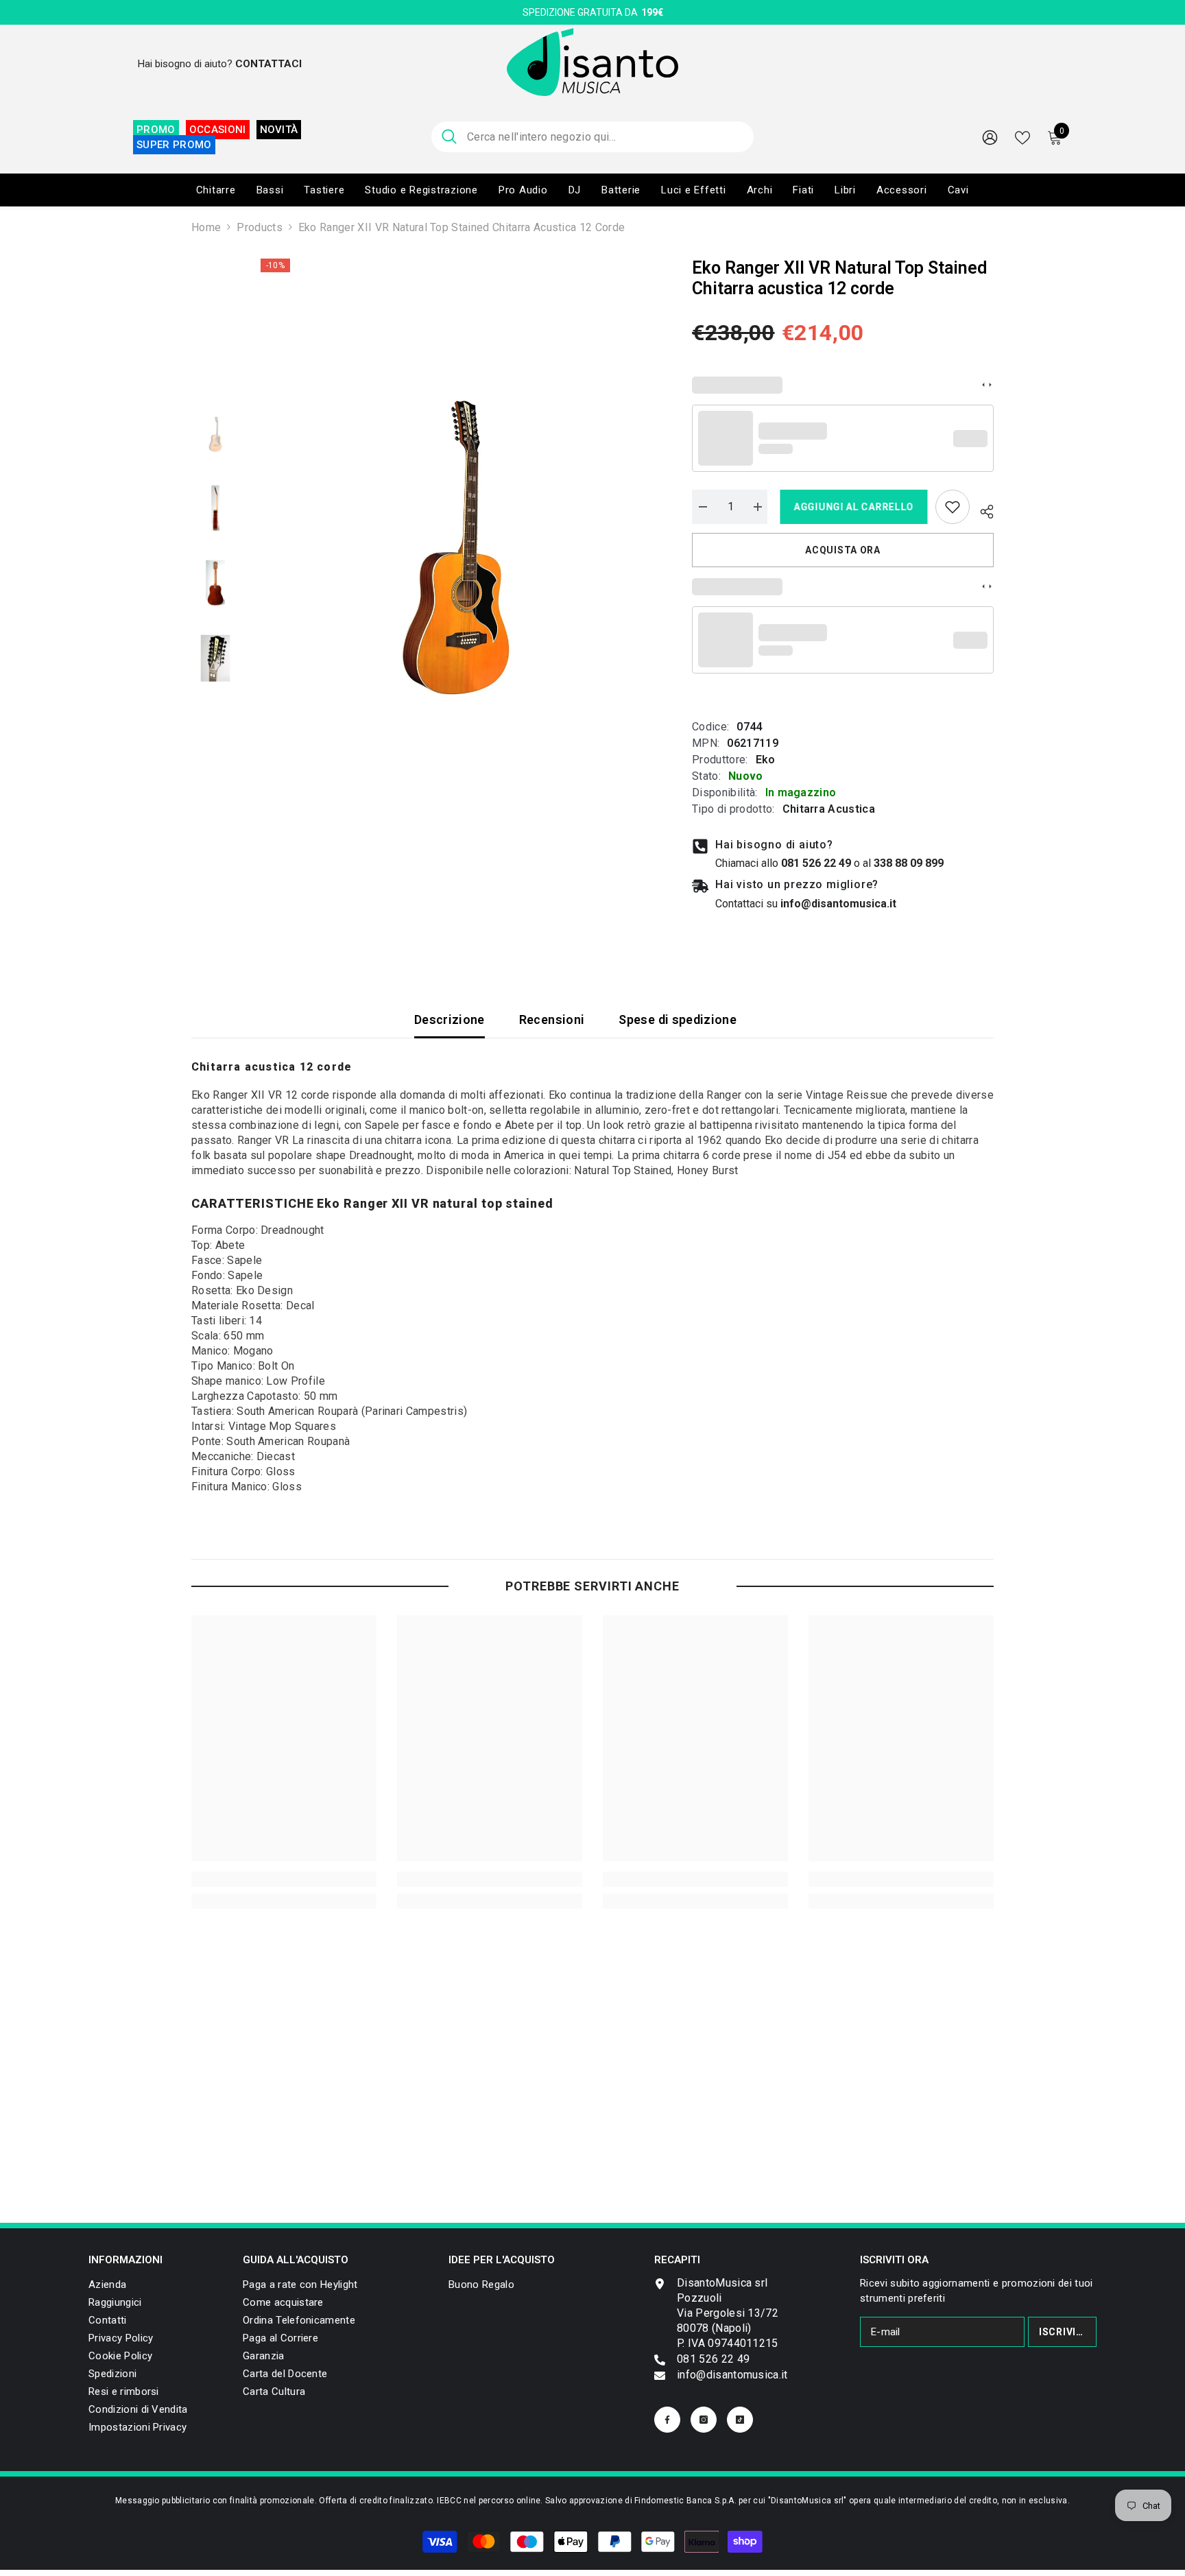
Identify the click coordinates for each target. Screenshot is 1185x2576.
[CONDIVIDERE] (982, 510)
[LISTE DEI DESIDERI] (1022, 136)
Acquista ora (842, 550)
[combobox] (605, 137)
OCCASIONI (218, 130)
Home (206, 227)
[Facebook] (667, 2420)
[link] (953, 507)
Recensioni (552, 1019)
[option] (456, 548)
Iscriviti (1063, 2332)
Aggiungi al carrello (851, 507)
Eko (766, 760)
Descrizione (450, 1019)
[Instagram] (704, 2420)
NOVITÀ (279, 130)
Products (260, 227)
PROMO (156, 130)
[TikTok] (740, 2420)
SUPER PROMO (174, 145)
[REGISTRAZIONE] (990, 137)
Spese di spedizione (678, 1019)
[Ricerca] (592, 137)
